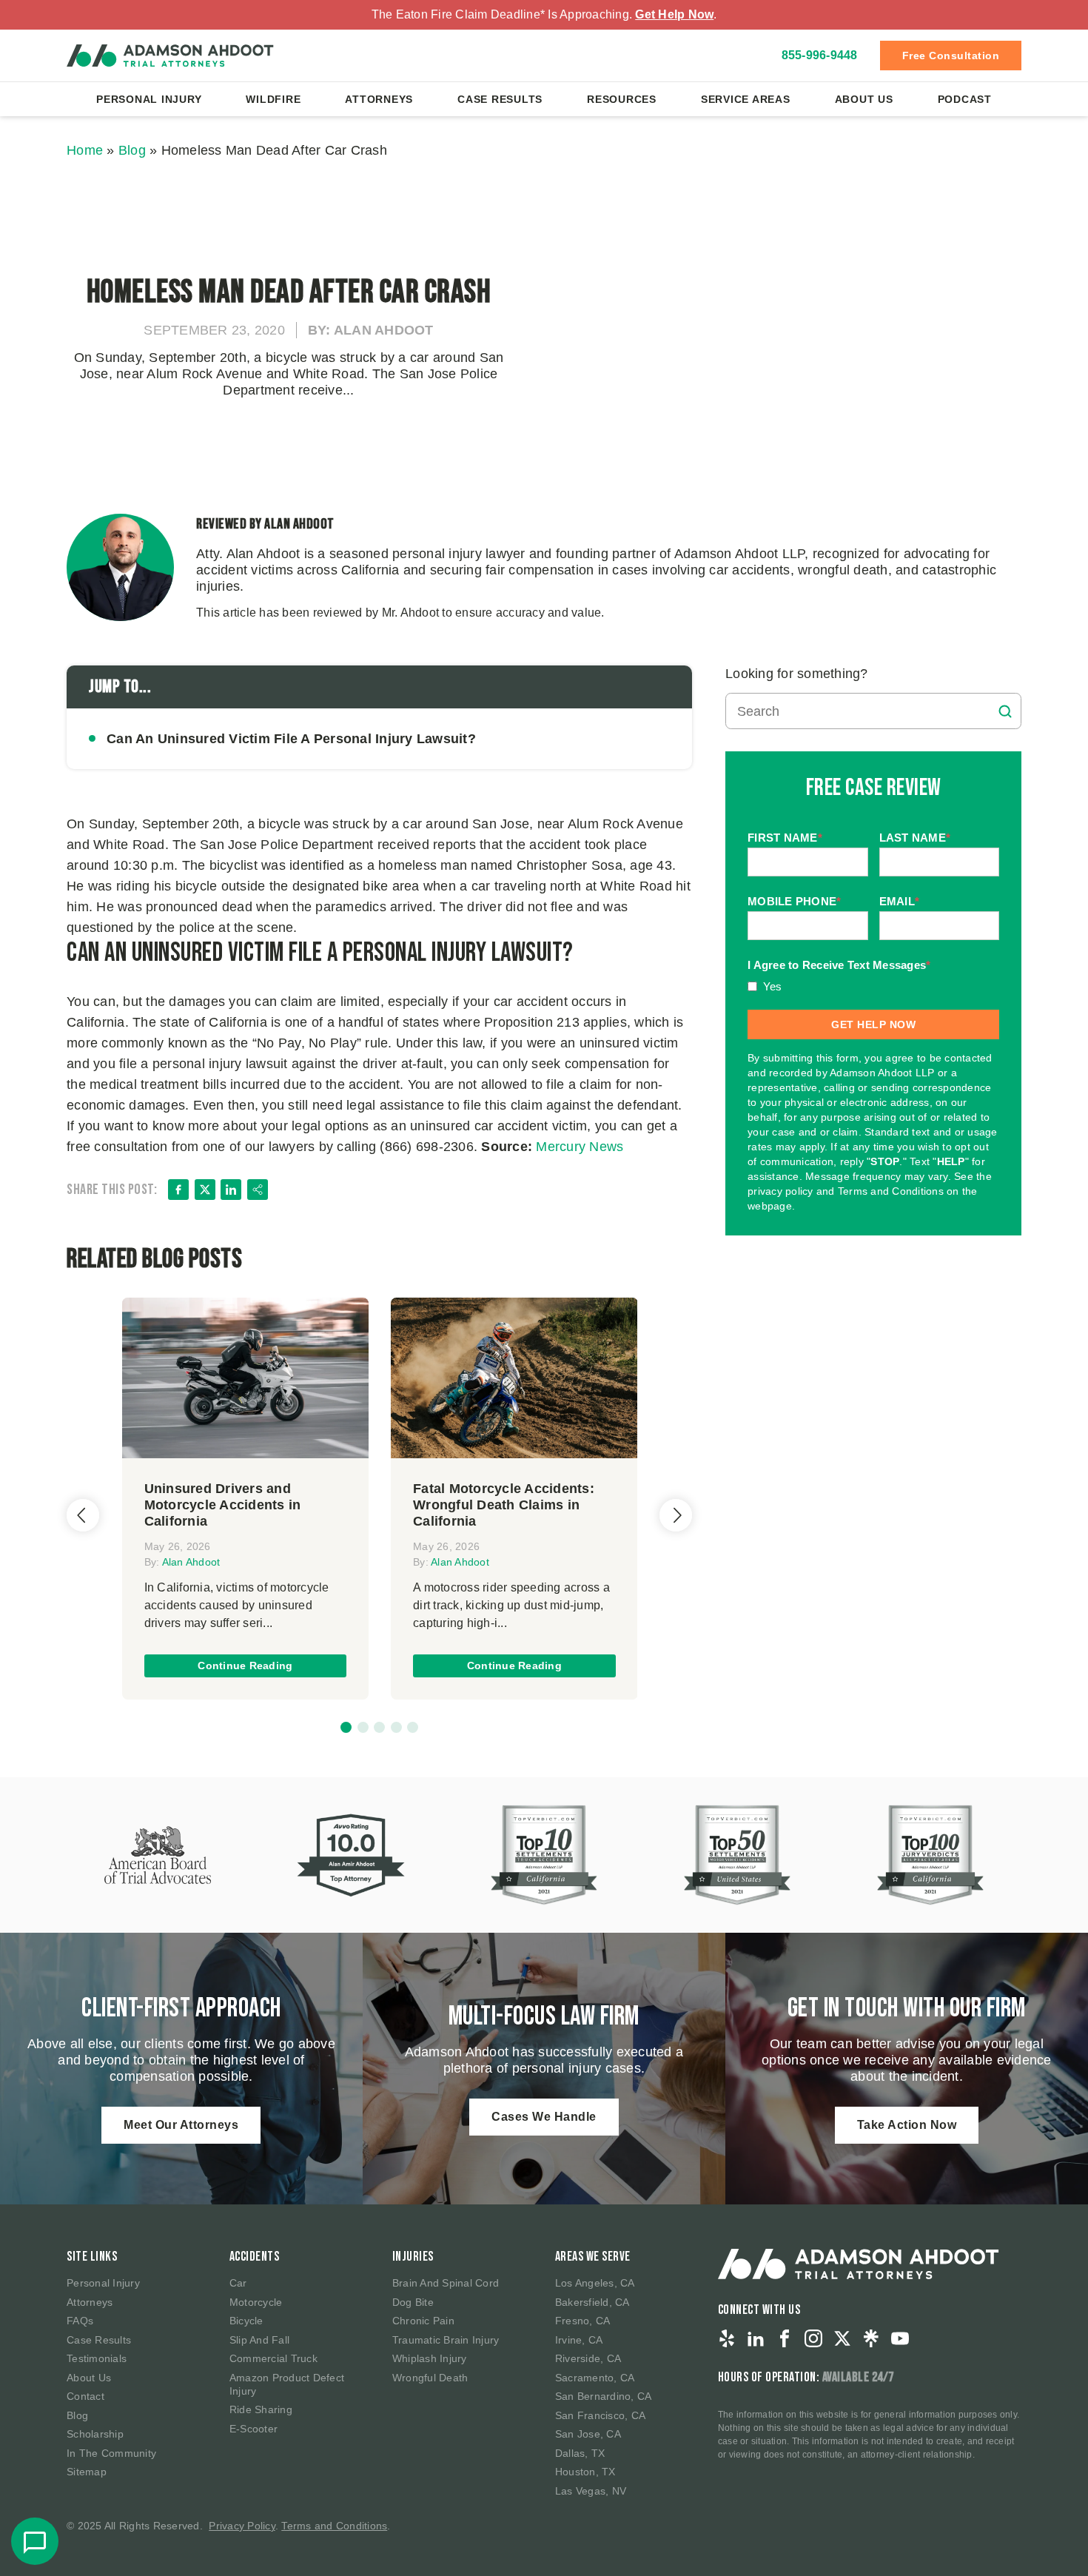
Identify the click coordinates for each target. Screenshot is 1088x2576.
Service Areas (746, 99)
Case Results (500, 99)
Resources (622, 99)
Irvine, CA (579, 2340)
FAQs (80, 2321)
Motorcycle (256, 2302)
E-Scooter (253, 2429)
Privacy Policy (242, 2526)
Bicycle (246, 2321)
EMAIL (900, 901)
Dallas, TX (580, 2453)
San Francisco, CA (600, 2415)
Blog (132, 150)
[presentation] (83, 1515)
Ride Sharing (261, 2409)
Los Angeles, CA (595, 2283)
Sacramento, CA (595, 2378)
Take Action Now (907, 2125)
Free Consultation (951, 56)
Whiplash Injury (430, 2358)
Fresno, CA (583, 2321)
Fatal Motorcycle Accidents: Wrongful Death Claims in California (504, 1505)
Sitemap (87, 2472)
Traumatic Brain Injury (446, 2340)
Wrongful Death (430, 2378)
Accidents (255, 2257)
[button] (346, 1727)
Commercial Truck (273, 2358)
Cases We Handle (544, 2117)
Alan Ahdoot (191, 1562)
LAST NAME (915, 838)
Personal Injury (149, 99)
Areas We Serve (593, 2257)
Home (85, 150)
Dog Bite (413, 2302)
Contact (85, 2396)
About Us (864, 99)
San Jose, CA (588, 2434)
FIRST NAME (785, 838)
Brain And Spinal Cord (446, 2283)
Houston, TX (585, 2472)
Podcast (965, 99)
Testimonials (97, 2358)
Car (238, 2283)
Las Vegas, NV (591, 2491)
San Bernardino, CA (604, 2396)
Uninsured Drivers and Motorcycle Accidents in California (223, 1505)
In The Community (111, 2453)
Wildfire (273, 99)
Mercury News (580, 1147)
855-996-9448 (820, 55)
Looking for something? (797, 674)
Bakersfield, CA (592, 2302)
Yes (773, 986)
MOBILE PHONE (794, 901)
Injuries (413, 2257)
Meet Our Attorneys (181, 2125)
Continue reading (245, 1666)
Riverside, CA (588, 2358)
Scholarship (95, 2434)
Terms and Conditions (334, 2526)
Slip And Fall (259, 2340)
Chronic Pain (423, 2321)
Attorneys (379, 99)
